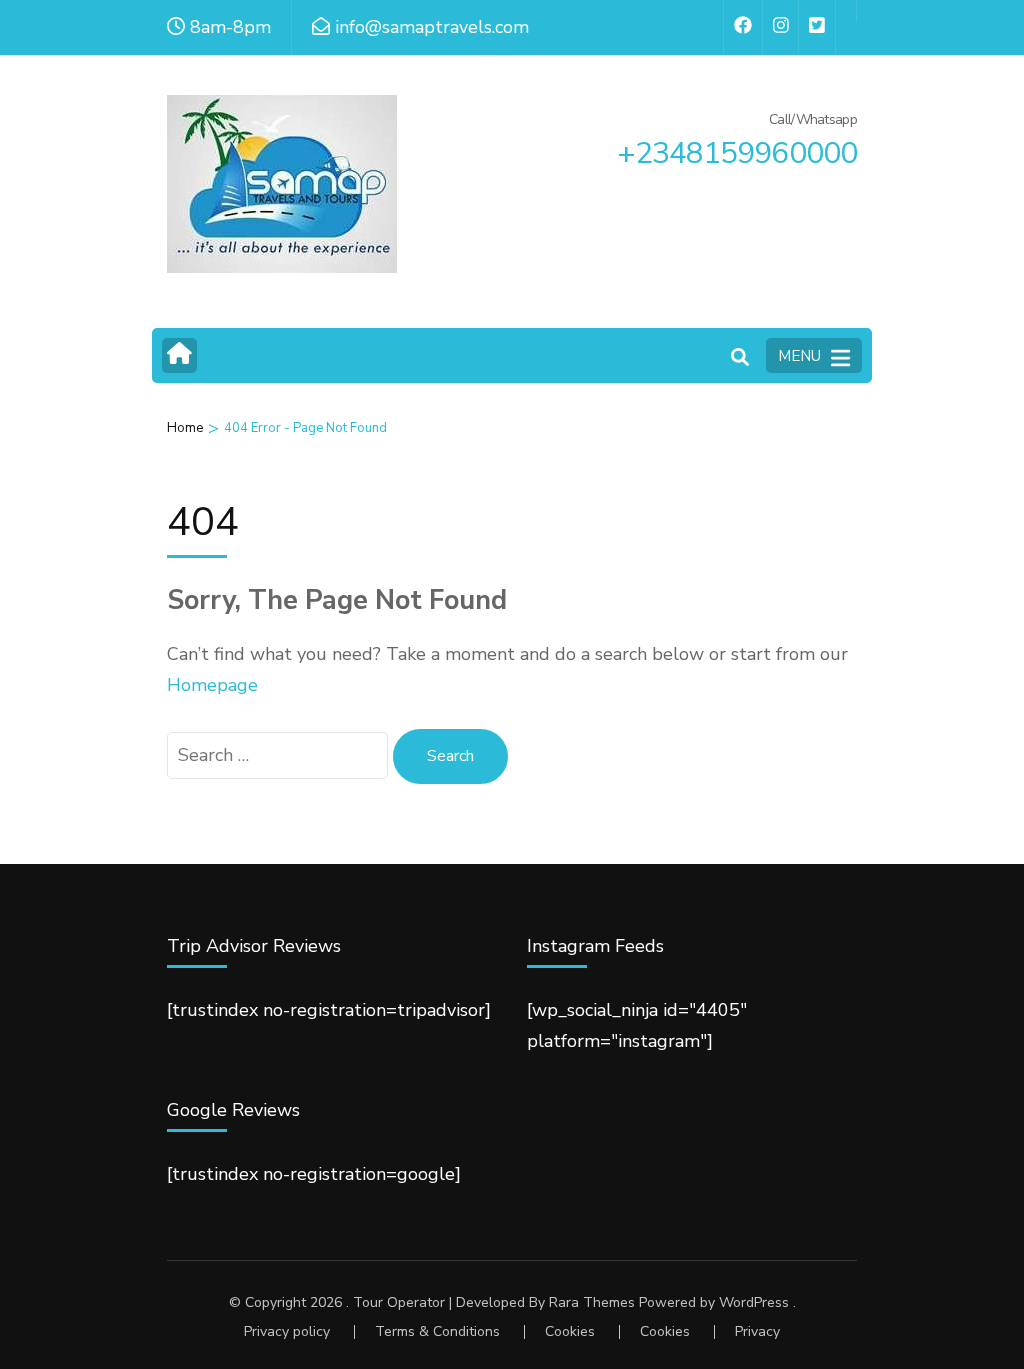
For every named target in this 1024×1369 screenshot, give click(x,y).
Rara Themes (592, 1302)
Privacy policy (287, 1331)
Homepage (212, 685)
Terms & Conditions (437, 1331)
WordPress (754, 1302)
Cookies (570, 1331)
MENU (799, 356)
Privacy (757, 1331)
